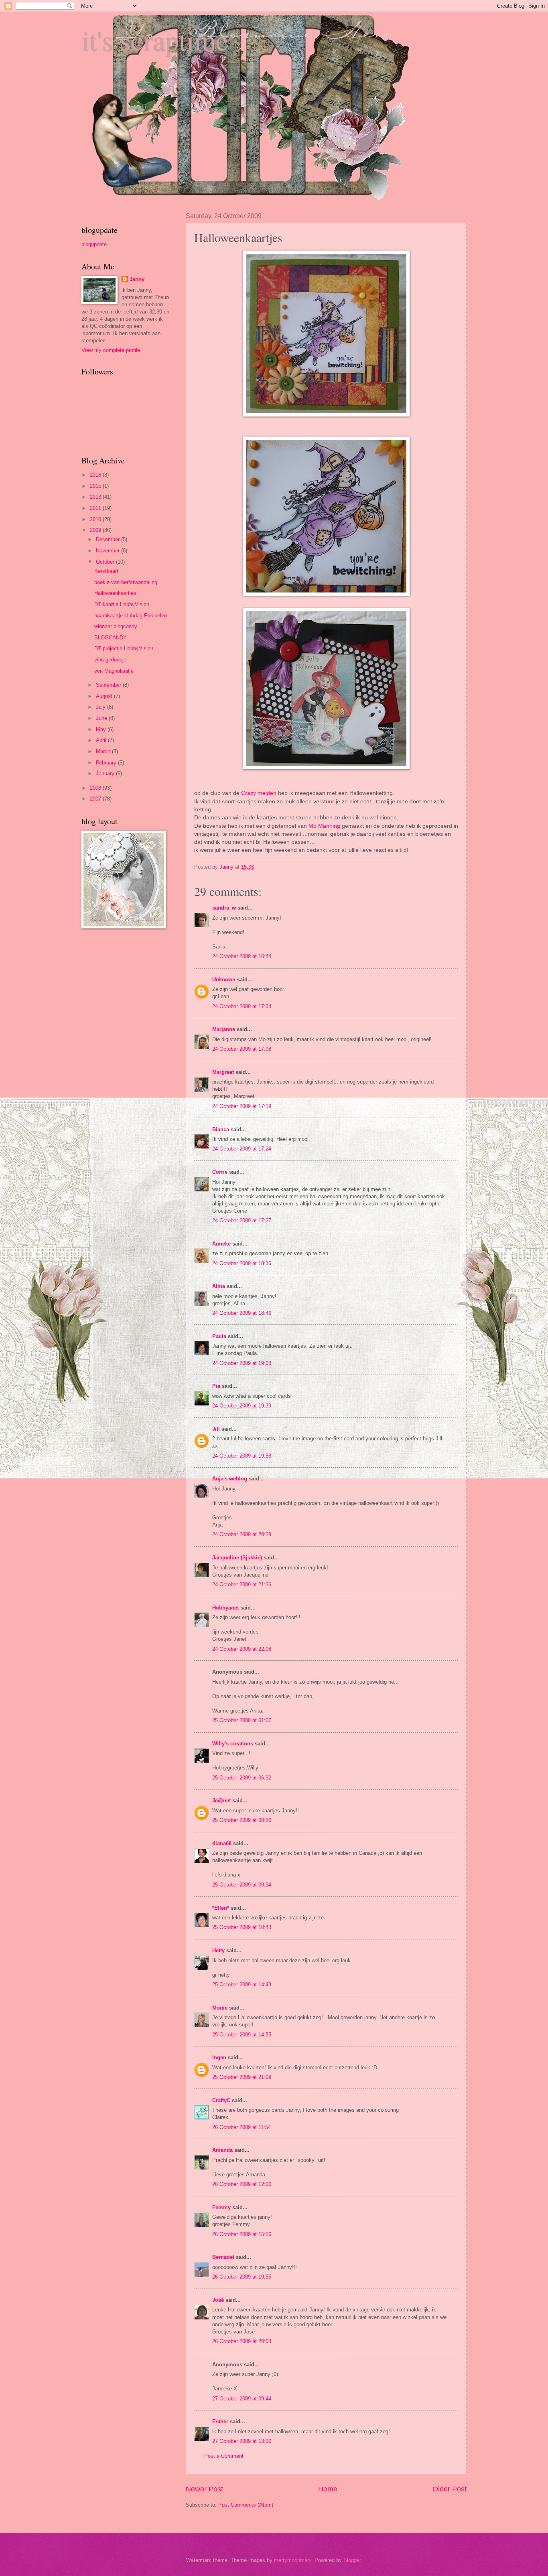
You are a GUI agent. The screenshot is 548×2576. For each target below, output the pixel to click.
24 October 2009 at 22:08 (242, 1649)
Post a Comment (224, 2456)
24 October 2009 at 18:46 (242, 1313)
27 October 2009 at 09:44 (242, 2399)
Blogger (352, 2560)
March (104, 751)
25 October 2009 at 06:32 (242, 1778)
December (109, 539)
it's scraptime (155, 40)
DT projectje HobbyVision (124, 648)
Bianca (221, 1129)
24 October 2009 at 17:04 (242, 1006)
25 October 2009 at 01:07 (242, 1720)
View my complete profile (111, 350)
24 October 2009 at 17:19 (242, 1106)
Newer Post (204, 2489)
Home (328, 2489)
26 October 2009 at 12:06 (242, 2184)
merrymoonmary (293, 2560)
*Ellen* (221, 1908)
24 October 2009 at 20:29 (242, 1534)
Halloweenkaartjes (115, 593)
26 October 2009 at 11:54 (242, 2127)
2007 (96, 799)
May (102, 729)
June (102, 718)
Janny (137, 279)
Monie (220, 2008)
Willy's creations (233, 1744)
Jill (216, 1429)
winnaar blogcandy (116, 626)
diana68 (222, 1843)
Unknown (224, 980)
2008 (96, 788)
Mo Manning (325, 826)
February (107, 763)
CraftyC (221, 2100)
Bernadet (223, 2257)
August (105, 696)
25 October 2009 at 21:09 (242, 2077)
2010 (96, 519)
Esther (220, 2421)
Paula (219, 1336)
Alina (219, 1286)
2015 (96, 486)
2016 (96, 475)
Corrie (220, 1172)
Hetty (218, 1950)
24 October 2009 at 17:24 (242, 1149)
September (109, 685)
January (106, 773)
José (218, 2300)
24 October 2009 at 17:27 (242, 1220)
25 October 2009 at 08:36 (242, 1820)
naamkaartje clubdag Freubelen (131, 616)
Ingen (219, 2057)
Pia (216, 1386)
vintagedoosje (110, 660)
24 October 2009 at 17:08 (242, 1049)
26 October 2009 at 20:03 (242, 2341)
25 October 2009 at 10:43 (242, 1927)
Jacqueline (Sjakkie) (237, 1558)
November (109, 551)
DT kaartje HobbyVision (122, 604)
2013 (96, 497)
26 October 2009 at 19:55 (242, 2277)
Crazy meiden (260, 793)
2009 (96, 530)
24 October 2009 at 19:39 (242, 1406)
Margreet (223, 1072)
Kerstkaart (106, 571)
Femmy (221, 2207)
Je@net (221, 1801)
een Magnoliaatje (114, 671)
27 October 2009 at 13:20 (242, 2441)
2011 (96, 508)
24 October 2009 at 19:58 (242, 1456)
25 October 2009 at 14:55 (242, 2035)
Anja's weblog (230, 1479)
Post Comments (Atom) (246, 2505)
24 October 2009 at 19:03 (242, 1363)
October (106, 562)
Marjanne (224, 1029)
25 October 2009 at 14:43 (242, 1985)
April (102, 740)
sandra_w (224, 908)
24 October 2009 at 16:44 (242, 956)
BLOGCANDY (111, 638)
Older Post (450, 2489)
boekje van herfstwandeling (126, 582)
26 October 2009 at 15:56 (242, 2234)
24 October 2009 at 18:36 (242, 1263)
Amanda (222, 2150)
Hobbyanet (225, 1608)
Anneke (221, 1244)
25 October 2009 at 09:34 (242, 1885)
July (101, 707)
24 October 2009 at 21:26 (242, 1584)
